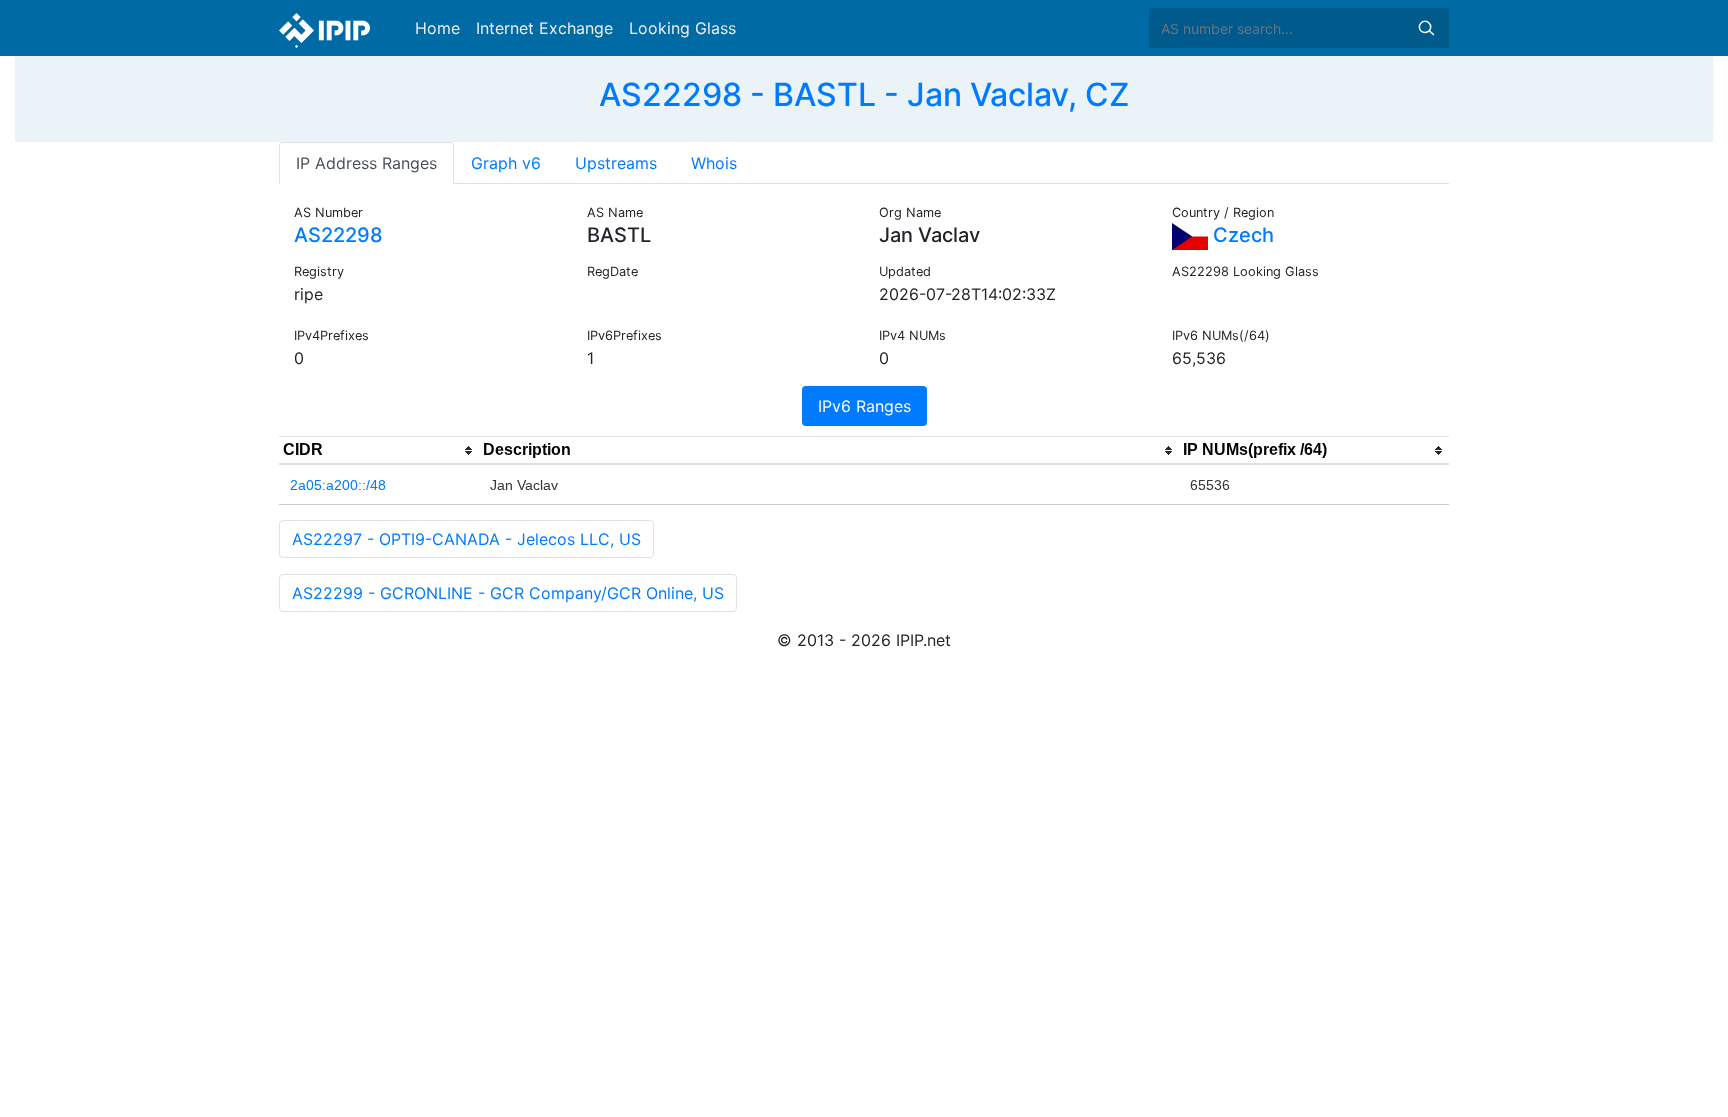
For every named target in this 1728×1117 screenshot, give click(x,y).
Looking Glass (682, 28)
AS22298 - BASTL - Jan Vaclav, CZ (864, 94)
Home (437, 28)
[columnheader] (379, 451)
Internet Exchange (544, 28)
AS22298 (338, 235)
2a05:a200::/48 (338, 485)
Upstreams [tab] (616, 163)
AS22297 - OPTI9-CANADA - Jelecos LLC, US (466, 539)
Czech (1241, 235)
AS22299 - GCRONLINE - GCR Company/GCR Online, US (508, 593)
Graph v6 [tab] (506, 163)
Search (1426, 28)
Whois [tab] (714, 163)
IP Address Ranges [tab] (366, 163)
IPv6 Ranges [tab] (864, 406)
